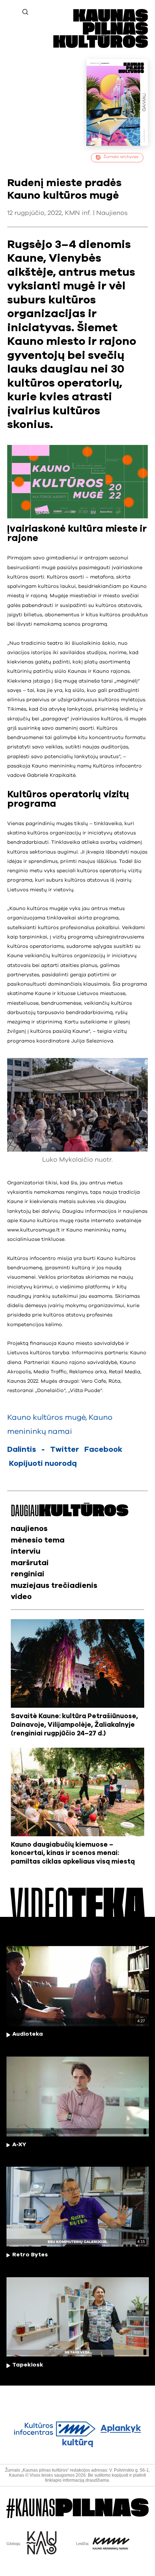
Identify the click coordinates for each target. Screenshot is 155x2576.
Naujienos (112, 213)
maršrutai (30, 1563)
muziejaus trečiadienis (54, 1586)
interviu (26, 1551)
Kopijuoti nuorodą (43, 1463)
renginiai (28, 1574)
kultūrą (102, 2436)
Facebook (103, 1449)
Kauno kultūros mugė (46, 1417)
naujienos (29, 1529)
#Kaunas (77, 2508)
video (21, 1597)
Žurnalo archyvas (121, 157)
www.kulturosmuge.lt (34, 1230)
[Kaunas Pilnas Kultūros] (101, 46)
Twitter (65, 1449)
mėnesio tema (38, 1540)
